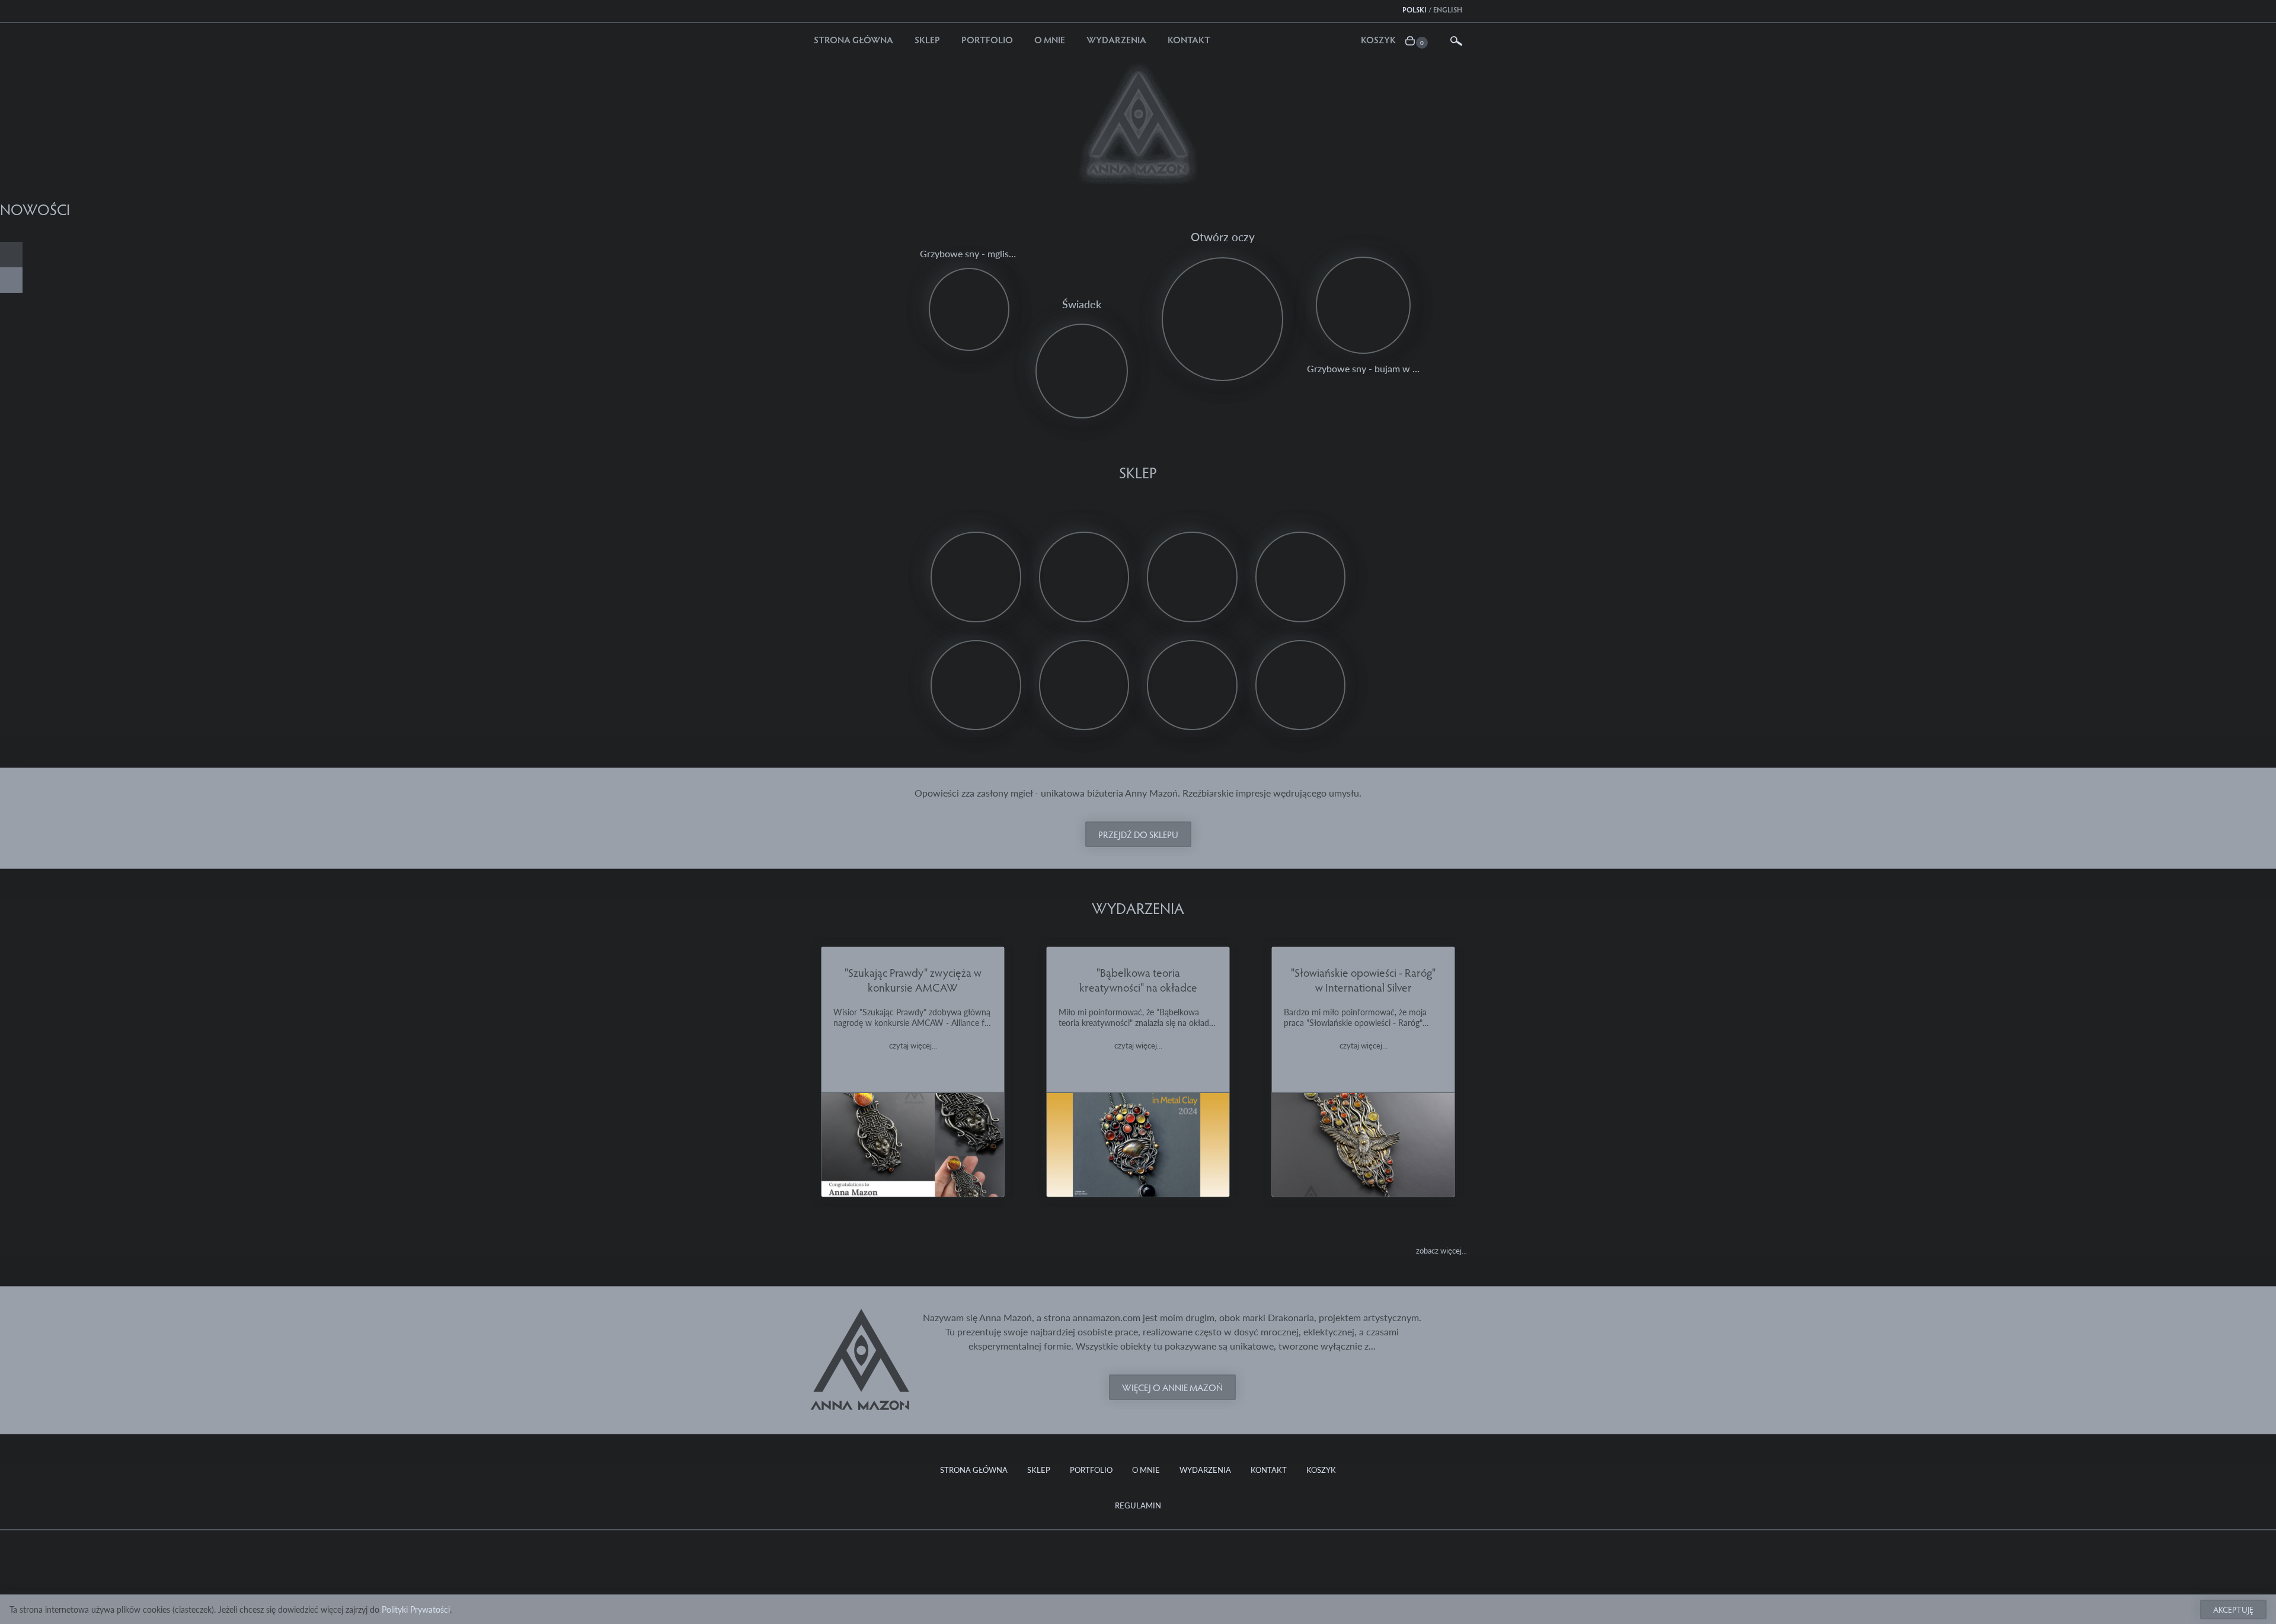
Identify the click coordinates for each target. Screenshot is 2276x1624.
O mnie (1050, 39)
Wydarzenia (1116, 39)
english (1448, 9)
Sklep (927, 39)
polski (1414, 9)
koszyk (1378, 39)
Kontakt (1189, 39)
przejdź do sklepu (1138, 834)
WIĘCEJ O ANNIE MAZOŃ (1172, 1387)
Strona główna (853, 39)
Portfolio (987, 39)
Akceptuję (2233, 1609)
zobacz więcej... (1441, 1250)
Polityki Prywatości (416, 1609)
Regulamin (1138, 1505)
